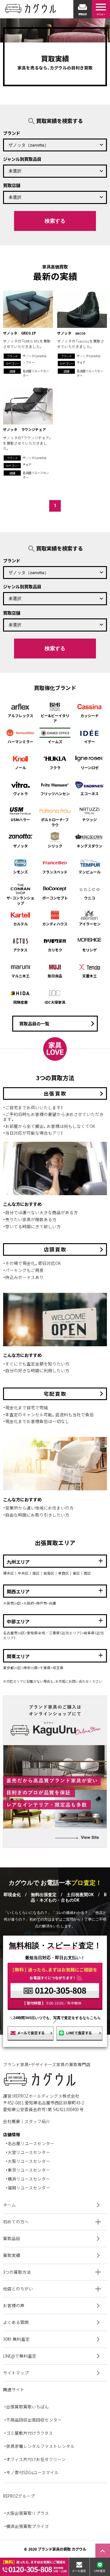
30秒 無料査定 (53, 2339)
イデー (90, 741)
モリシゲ (90, 950)
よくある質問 (53, 2322)
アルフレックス (20, 715)
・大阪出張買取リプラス (26, 2513)
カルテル (20, 924)
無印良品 (55, 976)
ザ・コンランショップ (20, 900)
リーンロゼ (90, 767)
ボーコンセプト (55, 898)
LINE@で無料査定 (53, 2356)
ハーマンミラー (20, 741)
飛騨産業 (20, 1002)
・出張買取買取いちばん (26, 2407)
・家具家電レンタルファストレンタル (39, 2446)
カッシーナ (90, 715)
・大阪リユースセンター (28, 2161)
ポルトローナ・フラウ (55, 822)
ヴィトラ (20, 793)
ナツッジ (90, 819)
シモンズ (20, 872)
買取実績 (53, 2255)
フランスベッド (55, 872)
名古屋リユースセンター (36, 373)
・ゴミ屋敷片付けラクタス (28, 2433)
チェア (81, 362)
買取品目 (53, 2239)
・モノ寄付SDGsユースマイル (31, 2473)
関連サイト (14, 2389)
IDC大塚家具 (55, 1002)
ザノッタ (20, 846)
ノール (20, 767)
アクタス (20, 950)
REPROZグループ (19, 2496)
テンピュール (90, 872)
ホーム (53, 2205)
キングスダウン (90, 846)
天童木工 (90, 976)
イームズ (55, 741)
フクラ (55, 767)
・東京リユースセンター (28, 2170)
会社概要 (12, 2121)
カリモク (55, 950)
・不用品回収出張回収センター (33, 2420)
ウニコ (90, 898)
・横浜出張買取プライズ (26, 2526)
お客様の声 (53, 2306)
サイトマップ (53, 2373)
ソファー (28, 362)
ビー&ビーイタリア (55, 718)
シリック (55, 846)
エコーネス (90, 793)
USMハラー (20, 819)
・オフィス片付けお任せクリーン (35, 2459)
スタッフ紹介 (37, 2121)
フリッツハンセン (55, 793)
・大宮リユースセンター (28, 2152)
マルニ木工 (20, 976)
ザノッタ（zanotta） (35, 356)
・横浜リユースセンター (28, 2179)
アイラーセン (90, 924)
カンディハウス (55, 924)
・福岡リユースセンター (28, 2188)
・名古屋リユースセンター (30, 2143)
